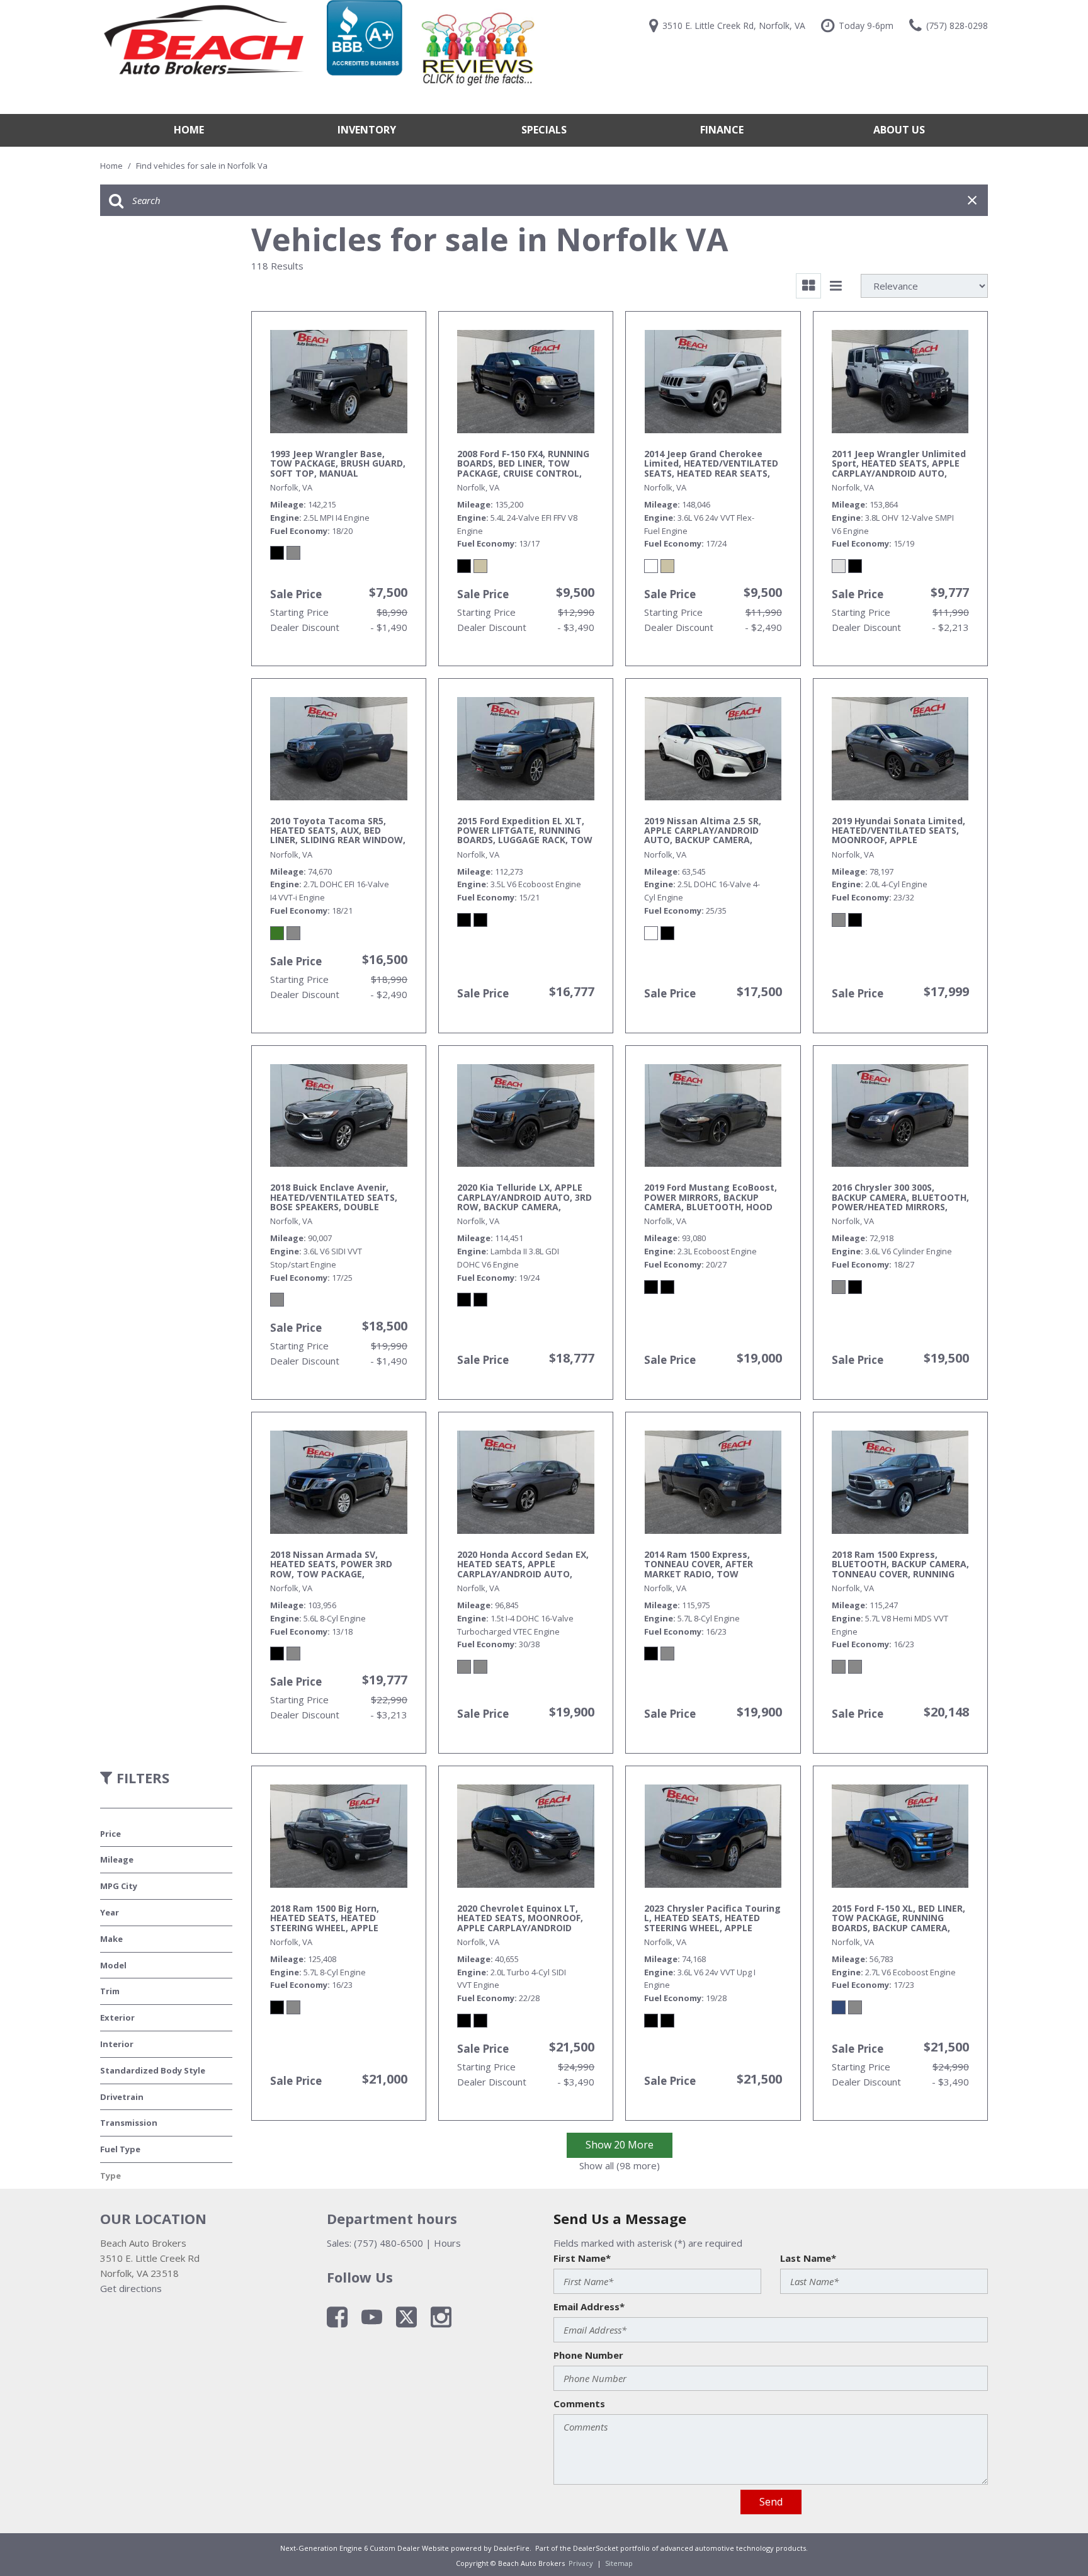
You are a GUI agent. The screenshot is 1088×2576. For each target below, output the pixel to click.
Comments (579, 2403)
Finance (722, 130)
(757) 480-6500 (388, 2243)
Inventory (367, 130)
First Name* (582, 2258)
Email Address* (589, 2306)
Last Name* (808, 2258)
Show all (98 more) (620, 2165)
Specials (544, 130)
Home (189, 130)
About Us (899, 130)
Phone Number (588, 2355)
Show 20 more (620, 2145)
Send (771, 2502)
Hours (447, 2243)
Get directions (131, 2288)
